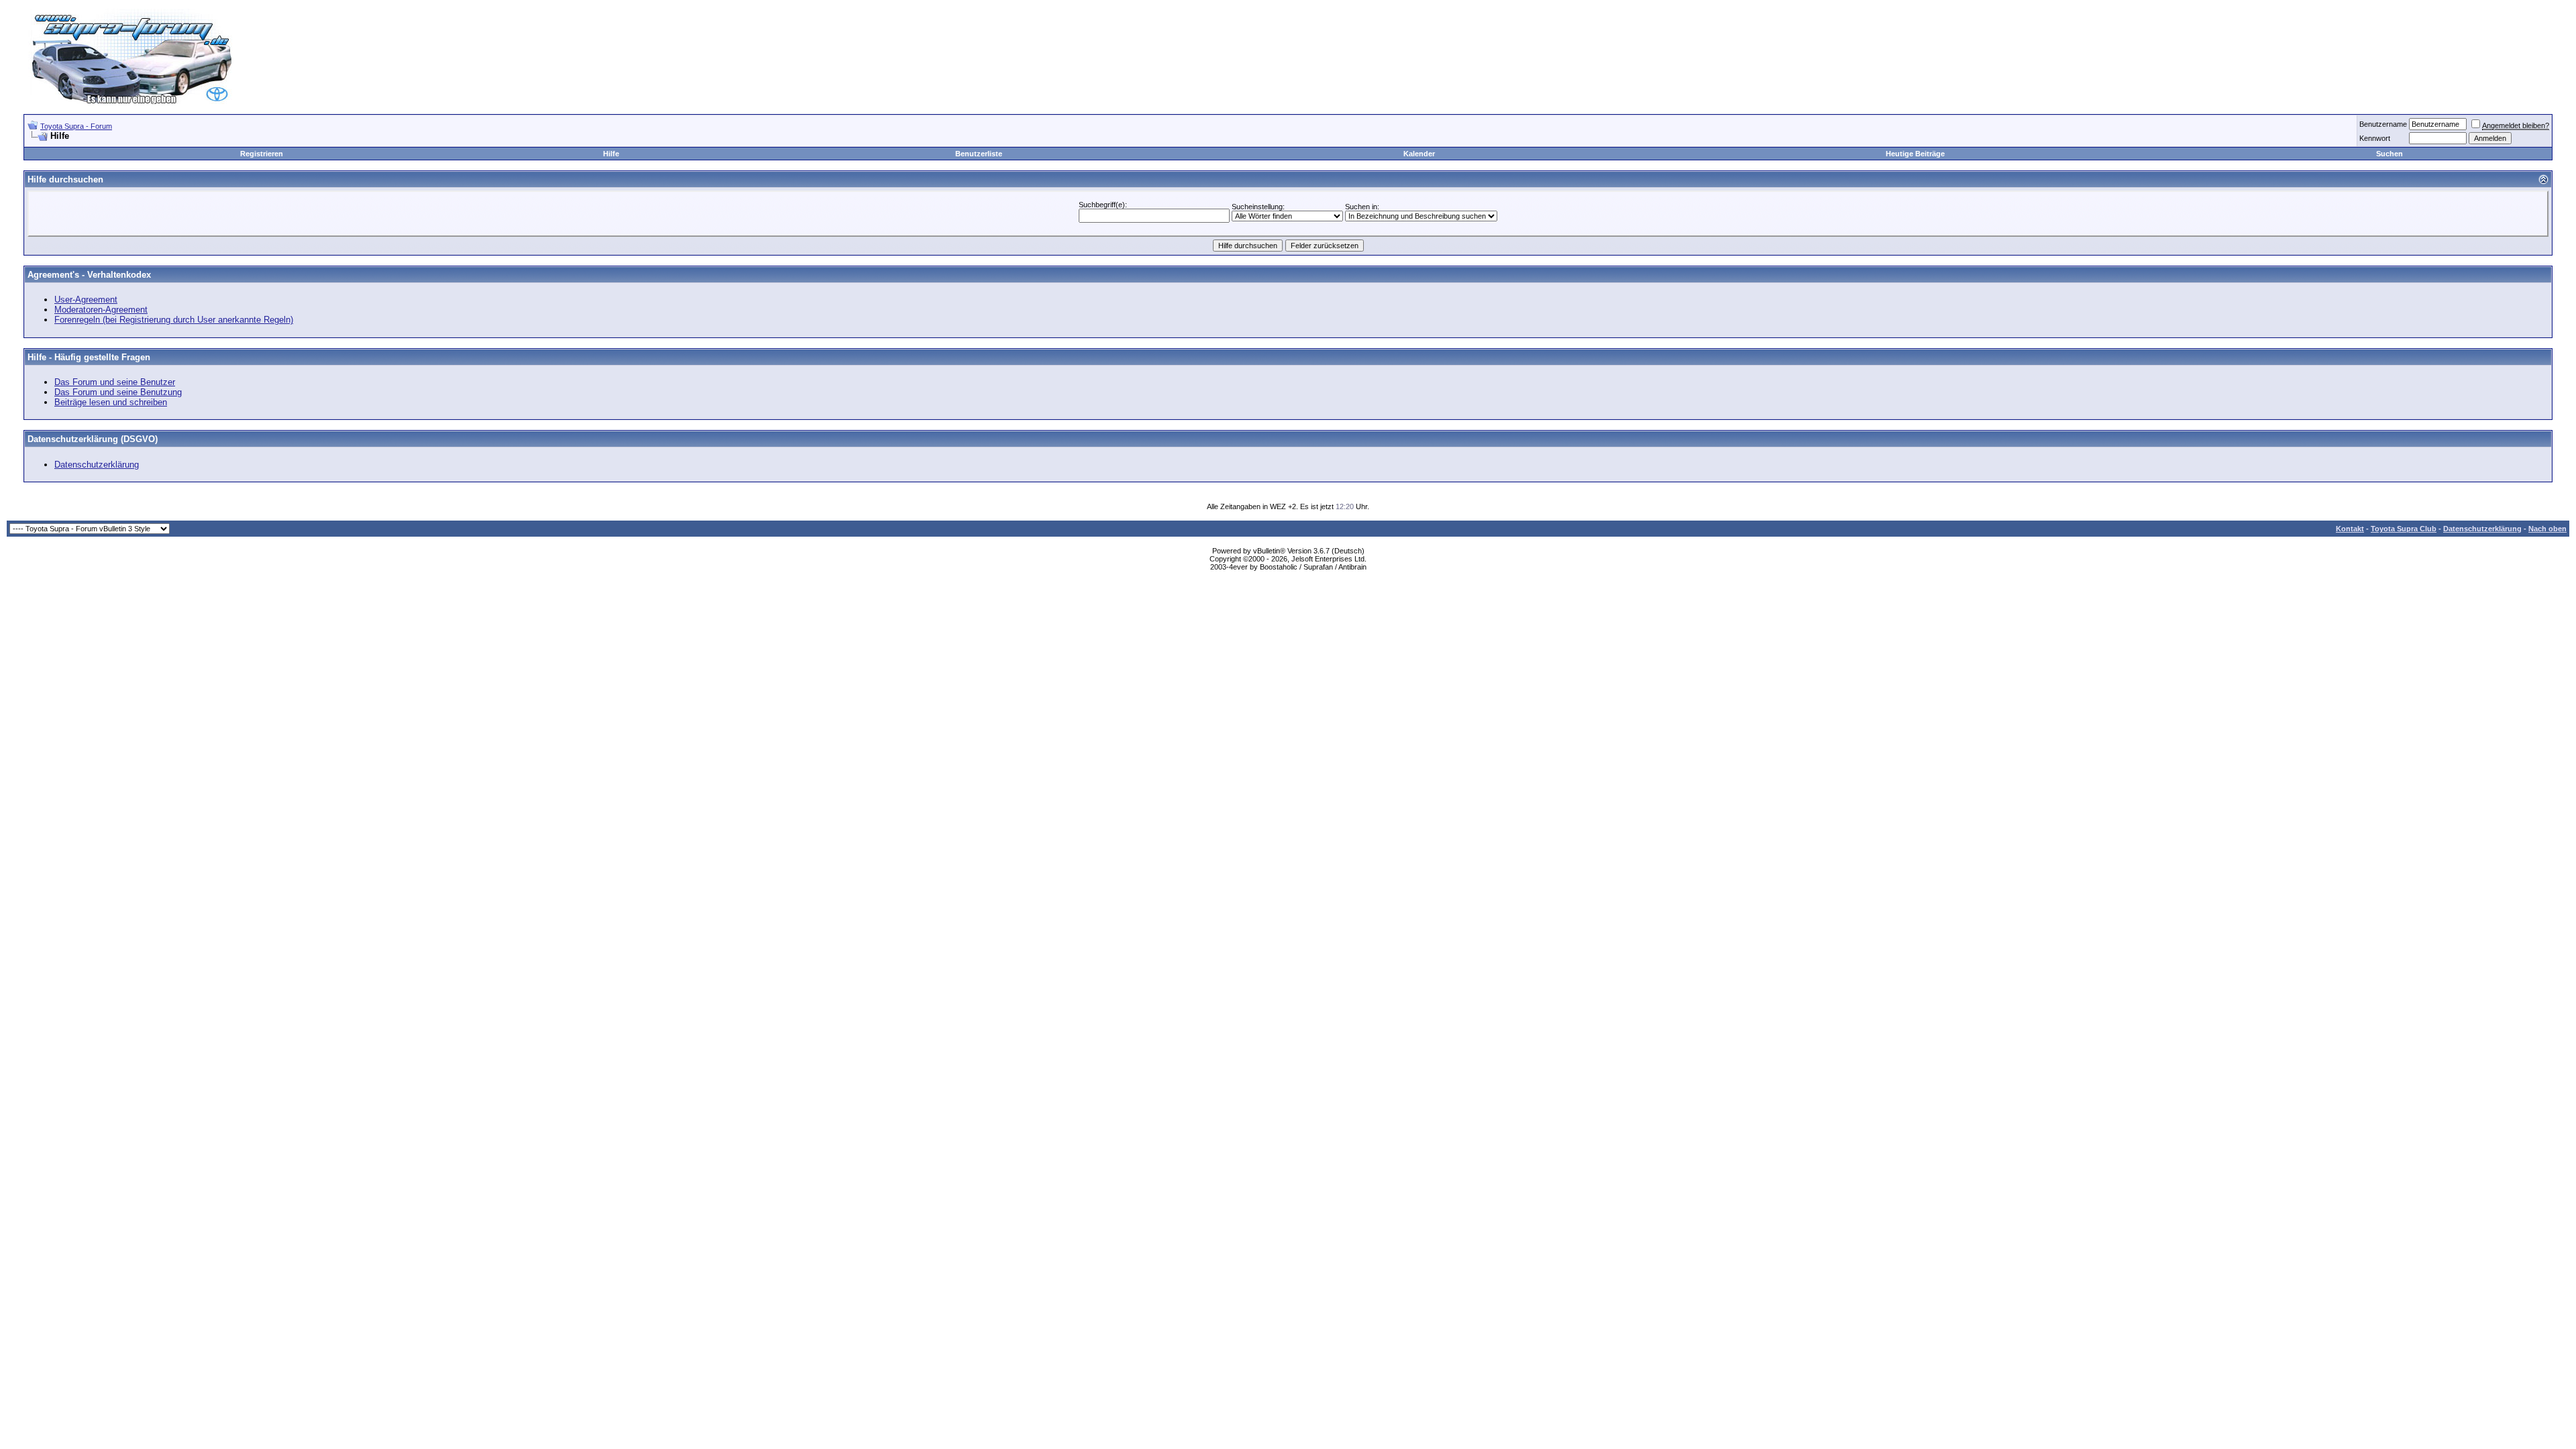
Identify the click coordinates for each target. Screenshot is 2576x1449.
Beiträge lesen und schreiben (111, 402)
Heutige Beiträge (1915, 154)
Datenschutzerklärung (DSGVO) (93, 439)
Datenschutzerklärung (97, 465)
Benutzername (2383, 124)
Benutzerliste (979, 154)
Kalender (1419, 154)
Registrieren (262, 154)
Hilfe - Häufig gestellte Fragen (89, 357)
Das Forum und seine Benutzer (115, 382)
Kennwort (2375, 138)
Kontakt (2350, 529)
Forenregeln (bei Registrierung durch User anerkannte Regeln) (174, 320)
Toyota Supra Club (2404, 529)
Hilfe (611, 154)
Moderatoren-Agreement (101, 310)
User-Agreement (86, 300)
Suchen (2390, 154)
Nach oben (2547, 529)
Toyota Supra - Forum (76, 126)
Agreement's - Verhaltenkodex (89, 275)
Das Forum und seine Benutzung (118, 392)
